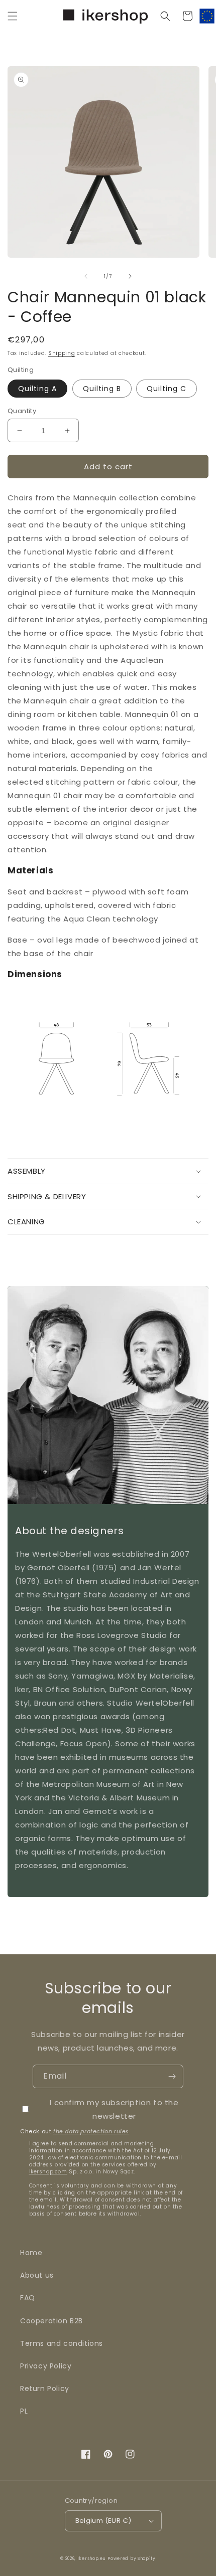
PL (24, 2411)
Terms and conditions (62, 2343)
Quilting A (37, 389)
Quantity (22, 411)
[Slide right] (130, 276)
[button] (13, 16)
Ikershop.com (48, 2172)
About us (37, 2275)
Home (31, 2253)
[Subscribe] (172, 2076)
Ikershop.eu (92, 2558)
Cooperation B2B (51, 2321)
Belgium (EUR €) (103, 2521)
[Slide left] (86, 276)
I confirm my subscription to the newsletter (114, 2109)
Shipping (62, 353)
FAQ (28, 2298)
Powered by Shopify (132, 2558)
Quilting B (102, 389)
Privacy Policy (46, 2366)
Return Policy (45, 2388)
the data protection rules (91, 2131)
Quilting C (167, 389)
